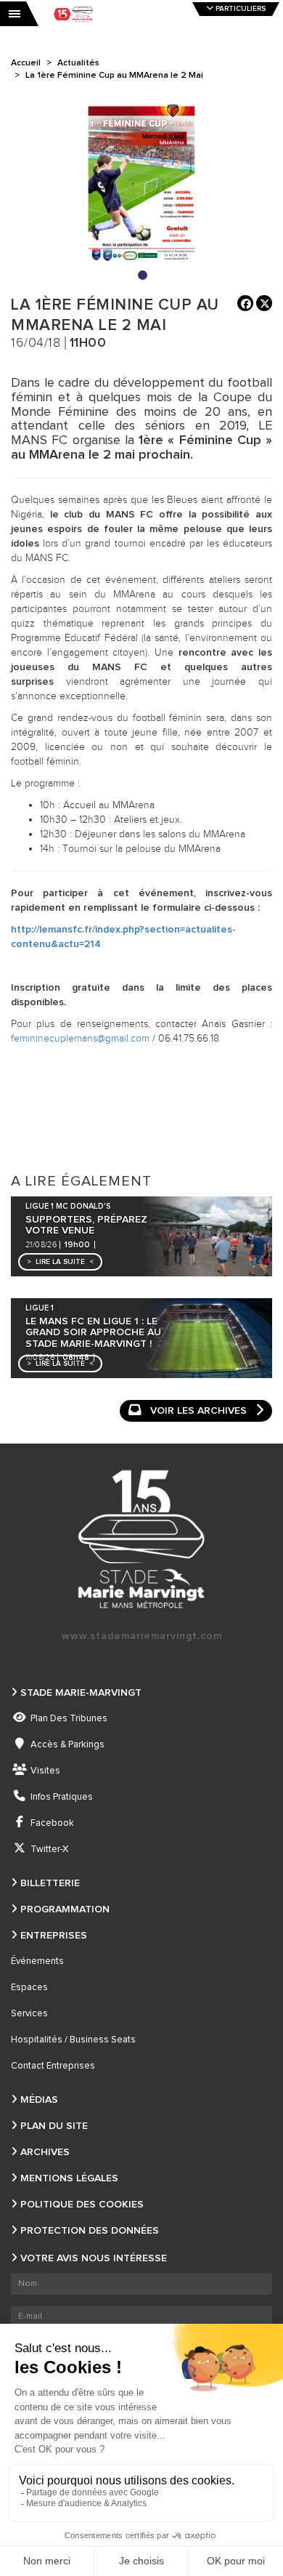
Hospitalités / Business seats (73, 2040)
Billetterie (50, 1883)
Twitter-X (49, 1850)
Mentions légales (69, 2178)
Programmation (65, 1909)
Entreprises (54, 1936)
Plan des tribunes (69, 1719)
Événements (37, 1961)
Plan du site (54, 2126)
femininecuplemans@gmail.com (80, 1039)
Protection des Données (90, 2231)
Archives (45, 2152)
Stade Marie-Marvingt (81, 1693)
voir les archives (198, 1411)
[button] (60, 1262)
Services (29, 2014)
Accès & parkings (67, 1745)
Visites (45, 1771)
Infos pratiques (62, 1797)
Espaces (29, 1988)
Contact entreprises (53, 2066)
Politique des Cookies (82, 2205)
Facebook (52, 1823)
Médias (39, 2100)
